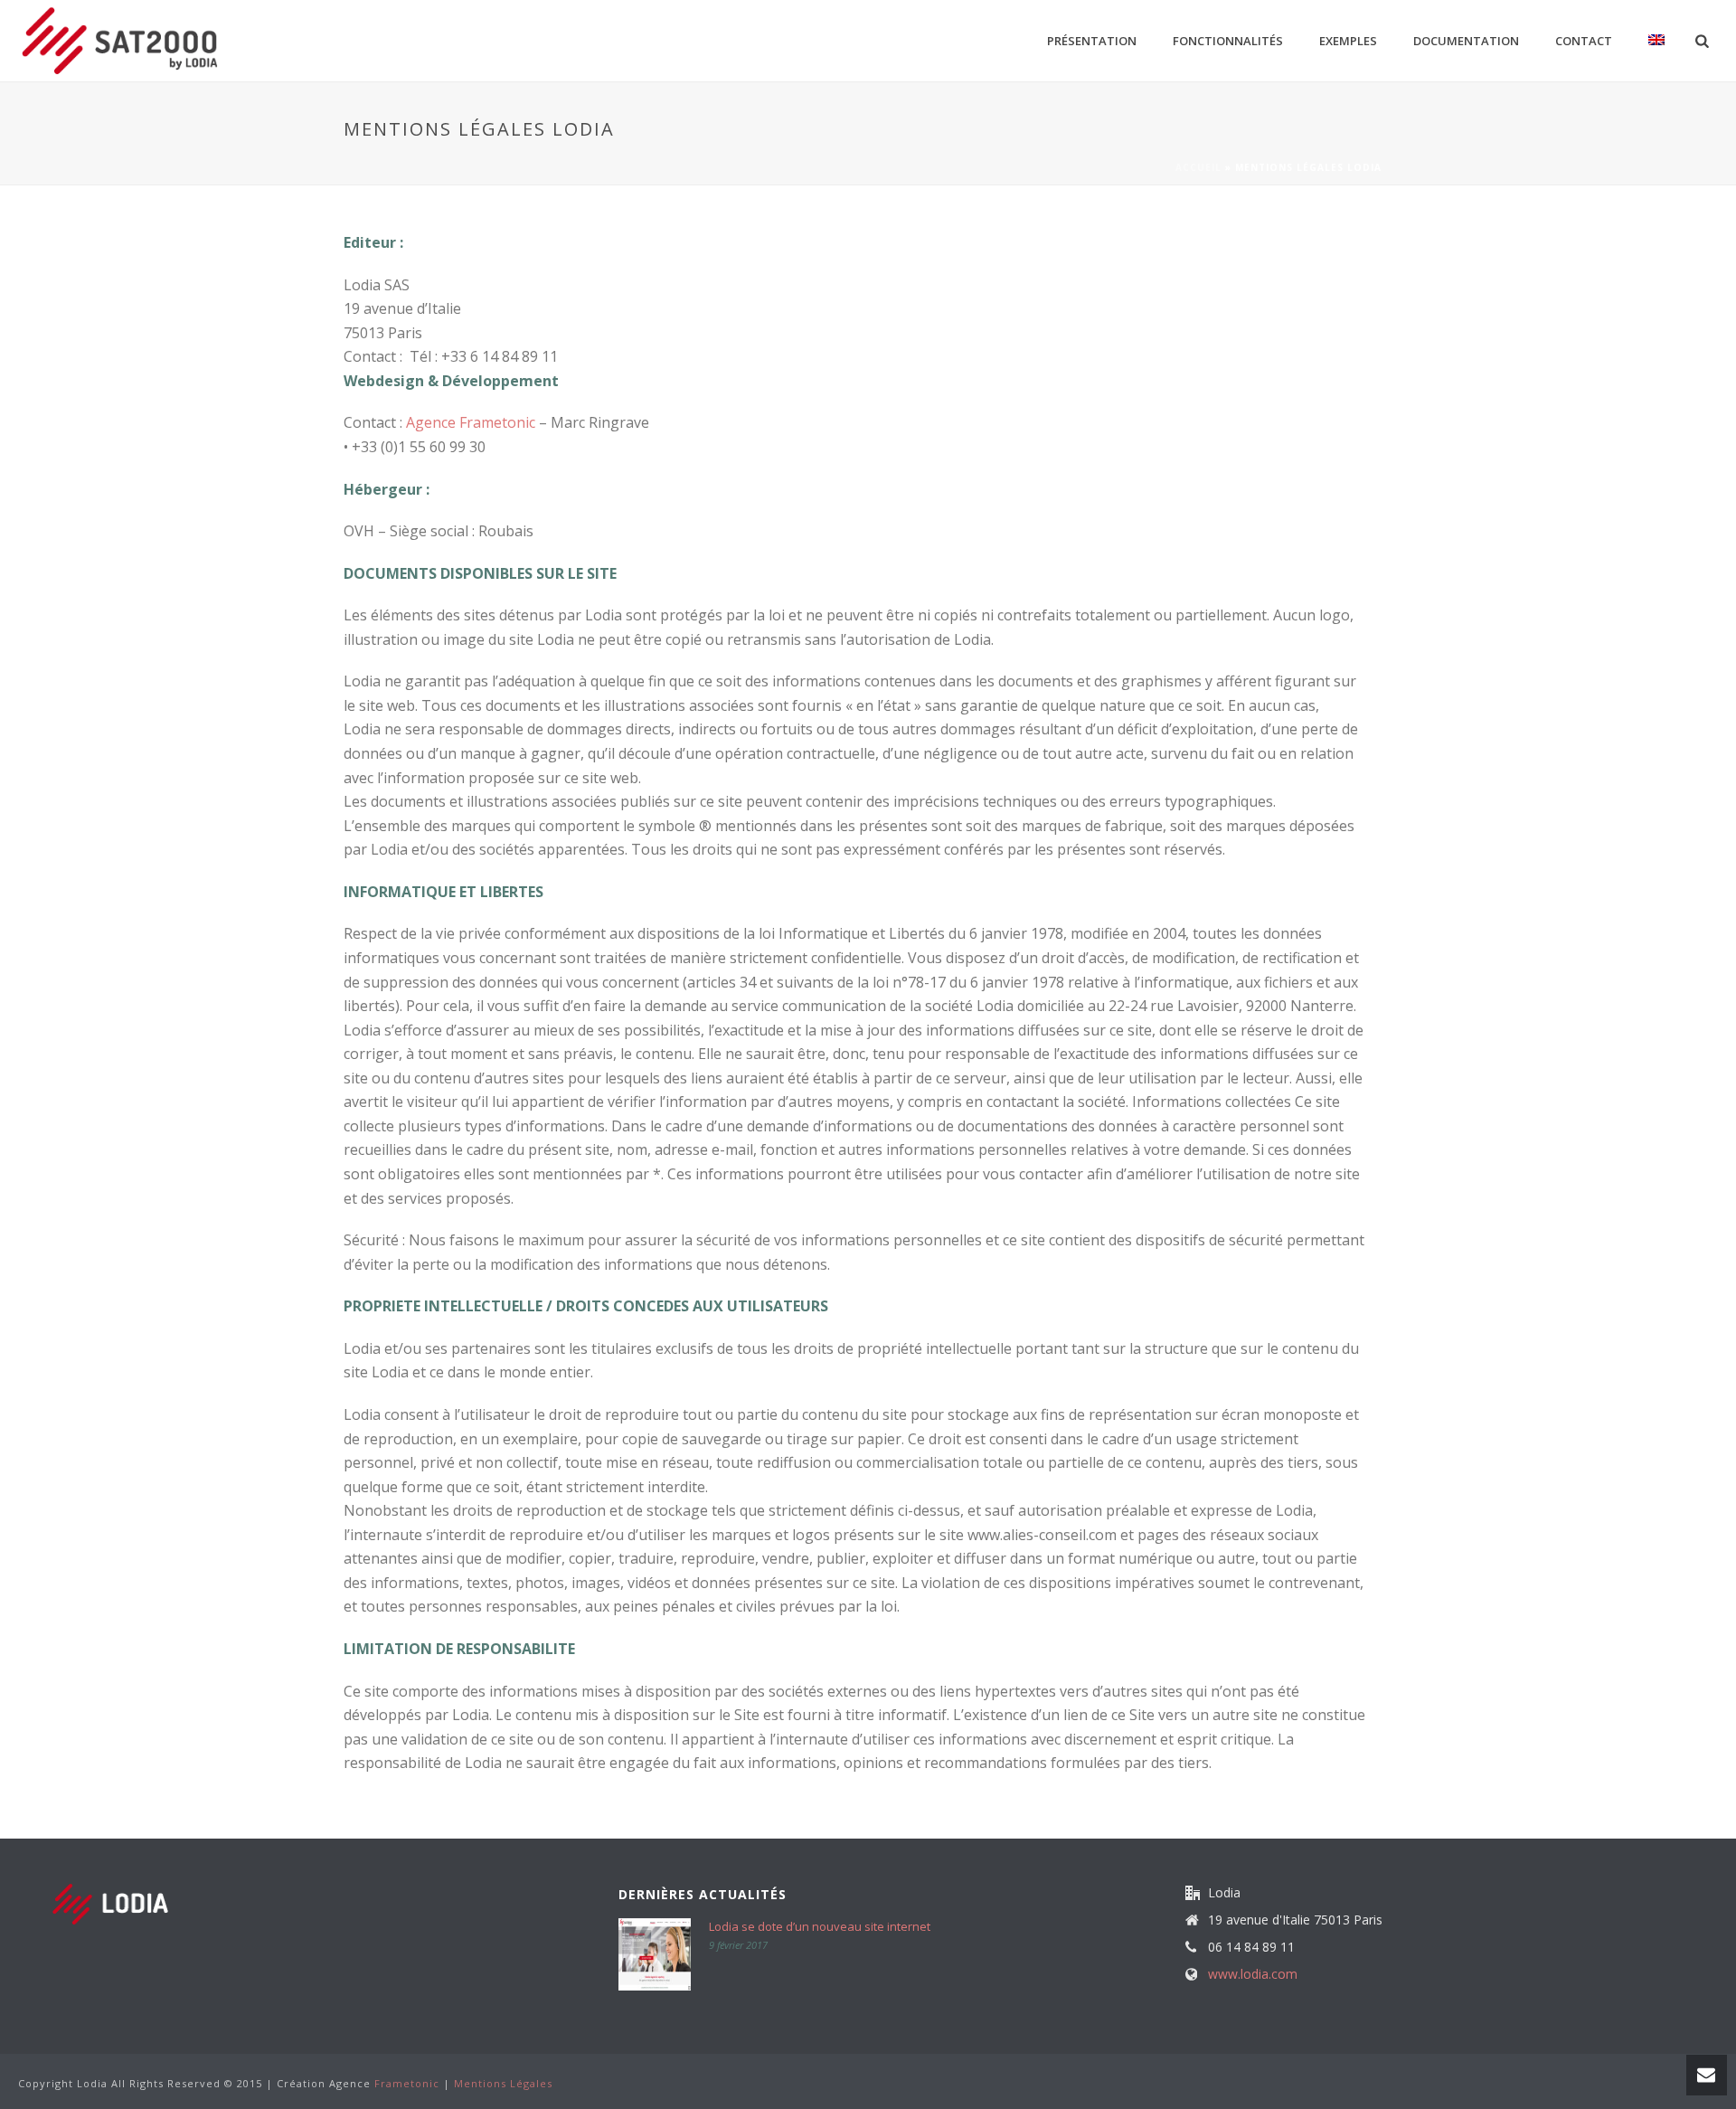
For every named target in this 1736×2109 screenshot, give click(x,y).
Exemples (1348, 41)
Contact (1584, 41)
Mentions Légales (503, 2083)
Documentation (1466, 41)
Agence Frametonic (471, 422)
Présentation (1092, 41)
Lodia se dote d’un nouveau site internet (820, 1926)
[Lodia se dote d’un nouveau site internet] (655, 1954)
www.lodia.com (1253, 1974)
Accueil (1198, 167)
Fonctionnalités (1228, 41)
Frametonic (407, 2083)
